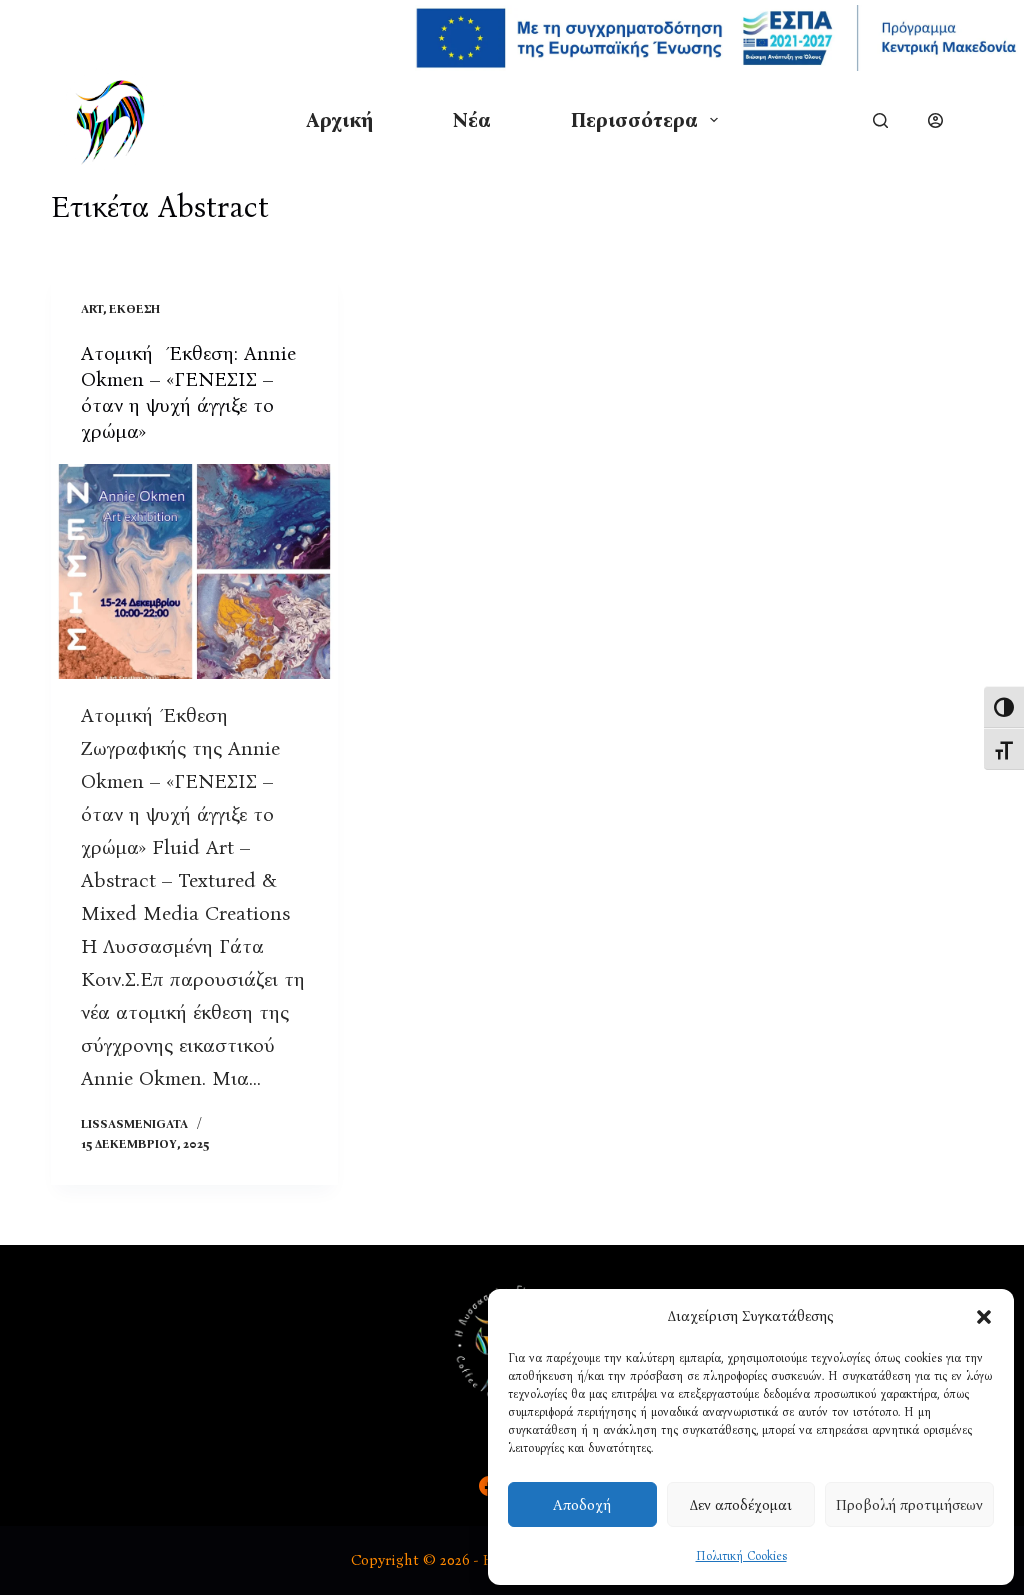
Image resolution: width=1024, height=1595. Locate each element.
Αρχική (339, 120)
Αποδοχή (582, 1505)
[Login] (935, 120)
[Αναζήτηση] (880, 120)
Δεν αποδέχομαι (741, 1505)
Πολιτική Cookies (741, 1556)
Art (92, 309)
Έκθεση (134, 309)
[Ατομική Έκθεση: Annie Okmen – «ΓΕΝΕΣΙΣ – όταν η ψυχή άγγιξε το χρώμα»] (194, 571)
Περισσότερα (634, 120)
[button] (984, 1317)
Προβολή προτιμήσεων (909, 1505)
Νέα (472, 120)
